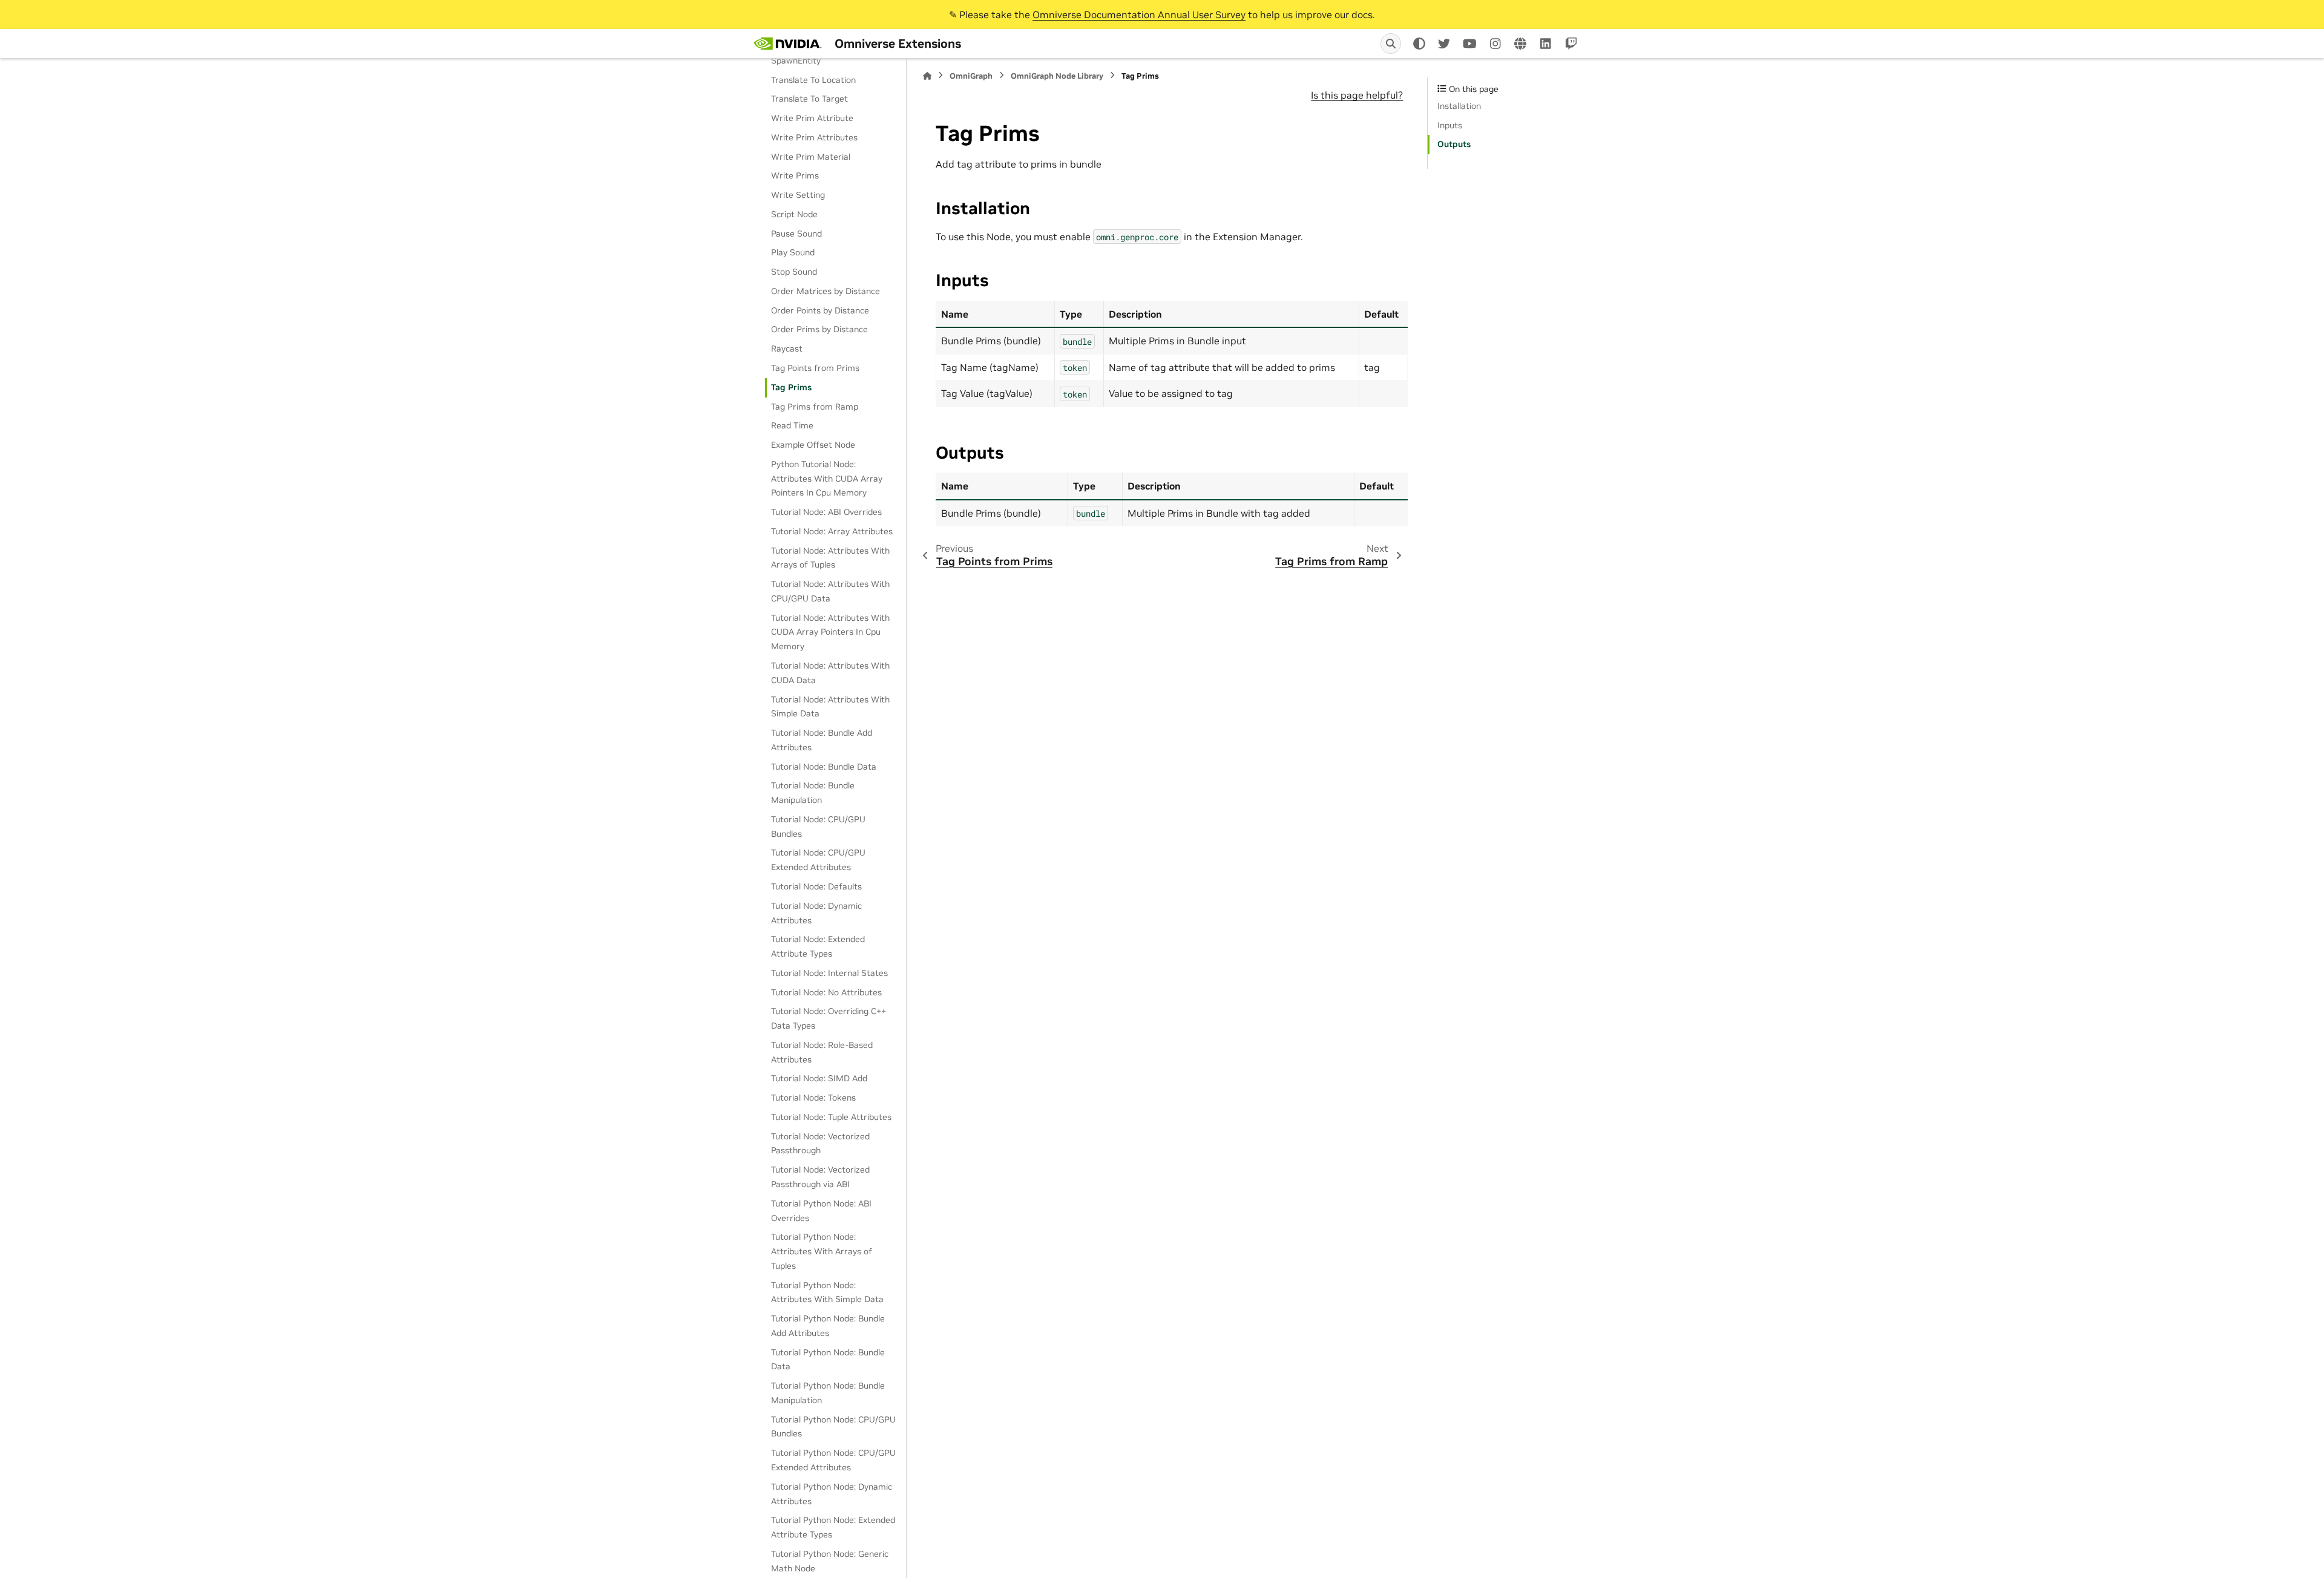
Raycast (787, 349)
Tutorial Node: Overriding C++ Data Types (829, 1018)
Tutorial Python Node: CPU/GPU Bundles (833, 1427)
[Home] (927, 76)
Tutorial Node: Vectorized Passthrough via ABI (820, 1177)
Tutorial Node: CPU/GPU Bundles (818, 827)
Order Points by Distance (820, 310)
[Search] (1391, 44)
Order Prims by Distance (819, 329)
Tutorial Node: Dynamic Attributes (816, 913)
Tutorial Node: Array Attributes (832, 531)
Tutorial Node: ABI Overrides (826, 512)
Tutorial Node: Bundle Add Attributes (822, 740)
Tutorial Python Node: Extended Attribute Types (833, 1527)
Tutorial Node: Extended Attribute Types (818, 946)
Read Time (792, 425)
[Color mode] (1419, 44)
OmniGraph (971, 76)
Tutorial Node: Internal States (829, 973)
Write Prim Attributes (814, 137)
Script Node (794, 214)
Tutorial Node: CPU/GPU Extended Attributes (818, 860)
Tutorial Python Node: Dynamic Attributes (832, 1494)
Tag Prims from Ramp (815, 407)
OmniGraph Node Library (1057, 76)
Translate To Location (813, 80)
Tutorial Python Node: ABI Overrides (821, 1211)
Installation (1459, 106)
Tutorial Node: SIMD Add (819, 1078)
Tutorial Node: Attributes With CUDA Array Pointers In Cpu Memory (830, 632)
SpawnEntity (796, 61)
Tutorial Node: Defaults (816, 886)
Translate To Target (809, 99)
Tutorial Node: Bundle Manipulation (813, 793)
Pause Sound (796, 234)
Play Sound (793, 252)
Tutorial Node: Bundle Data (824, 767)
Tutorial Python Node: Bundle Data (828, 1360)
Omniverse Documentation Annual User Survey (1139, 15)
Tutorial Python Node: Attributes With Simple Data (827, 1292)
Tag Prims (791, 387)
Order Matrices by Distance (826, 291)
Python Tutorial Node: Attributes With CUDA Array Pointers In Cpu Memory (827, 479)
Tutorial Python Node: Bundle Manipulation (828, 1393)
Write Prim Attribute (812, 118)
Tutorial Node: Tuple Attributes (831, 1117)
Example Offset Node (813, 445)
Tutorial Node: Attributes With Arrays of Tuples (830, 558)
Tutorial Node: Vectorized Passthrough (820, 1144)
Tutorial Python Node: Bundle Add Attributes (828, 1326)
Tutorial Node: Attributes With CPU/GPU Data (830, 591)
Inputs (1450, 125)
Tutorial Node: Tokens (813, 1098)
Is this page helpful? (1357, 95)
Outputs (1454, 144)
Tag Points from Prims (815, 368)
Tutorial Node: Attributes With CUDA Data (830, 673)
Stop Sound (794, 272)
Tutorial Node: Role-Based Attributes (822, 1052)
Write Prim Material (811, 157)
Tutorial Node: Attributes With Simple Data (830, 707)
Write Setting (798, 195)
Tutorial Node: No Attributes (826, 992)
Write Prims (795, 175)
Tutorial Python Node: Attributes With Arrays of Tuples (822, 1251)
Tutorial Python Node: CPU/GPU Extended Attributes (833, 1460)
